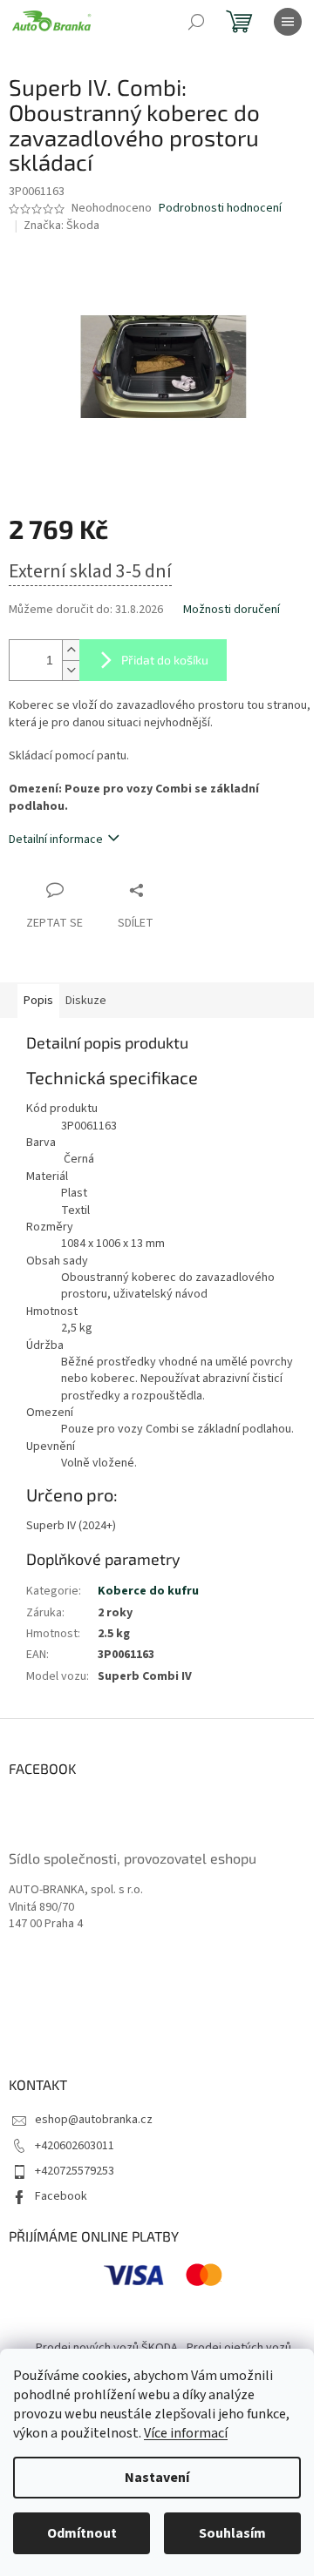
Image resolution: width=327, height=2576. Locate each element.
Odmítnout (82, 2533)
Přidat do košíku (165, 660)
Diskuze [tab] (86, 1001)
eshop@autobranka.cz (94, 2120)
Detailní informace (56, 840)
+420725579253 (75, 2171)
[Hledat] (196, 22)
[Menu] (288, 22)
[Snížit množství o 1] (71, 670)
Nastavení (157, 2478)
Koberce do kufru (148, 1591)
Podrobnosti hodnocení (220, 209)
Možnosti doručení (232, 610)
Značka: (61, 226)
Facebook (61, 2196)
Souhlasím (232, 2533)
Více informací (186, 2433)
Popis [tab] (38, 1001)
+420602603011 (75, 2146)
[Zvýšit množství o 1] (71, 650)
